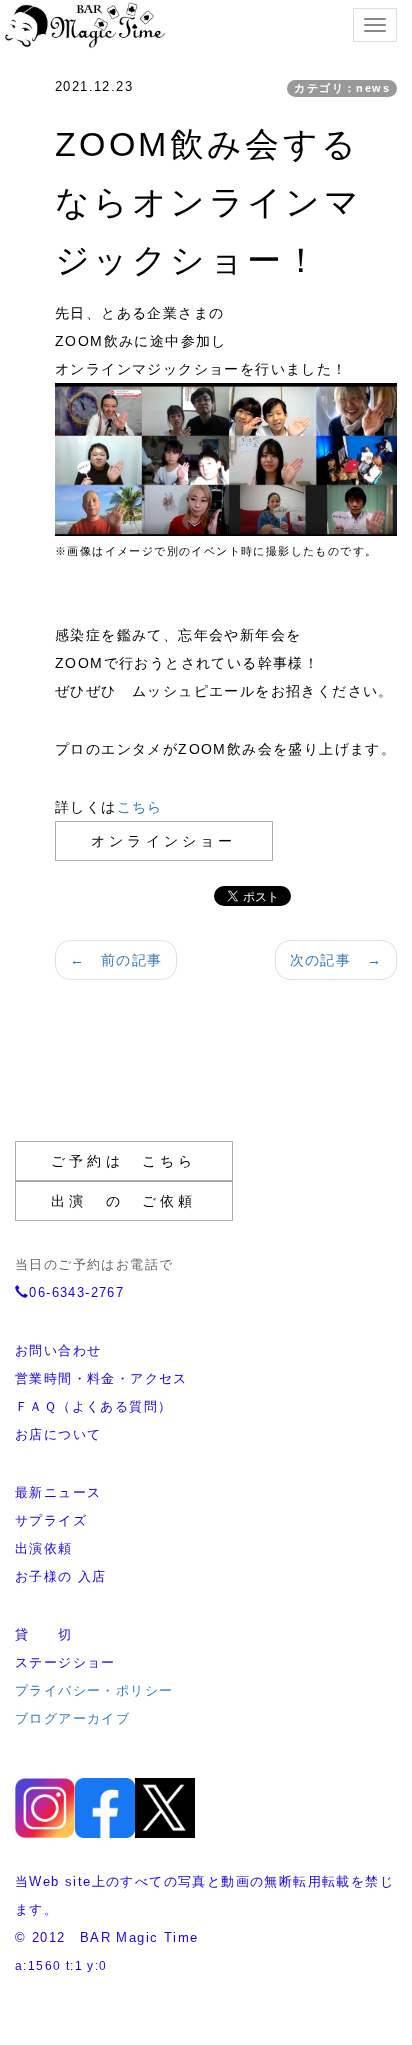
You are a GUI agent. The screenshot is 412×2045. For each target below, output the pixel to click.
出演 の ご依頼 (124, 1201)
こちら (140, 807)
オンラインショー (164, 841)
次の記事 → (336, 960)
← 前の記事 (116, 960)
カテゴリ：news (342, 88)
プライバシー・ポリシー (94, 1690)
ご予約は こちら (124, 1161)
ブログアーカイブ (72, 1718)
